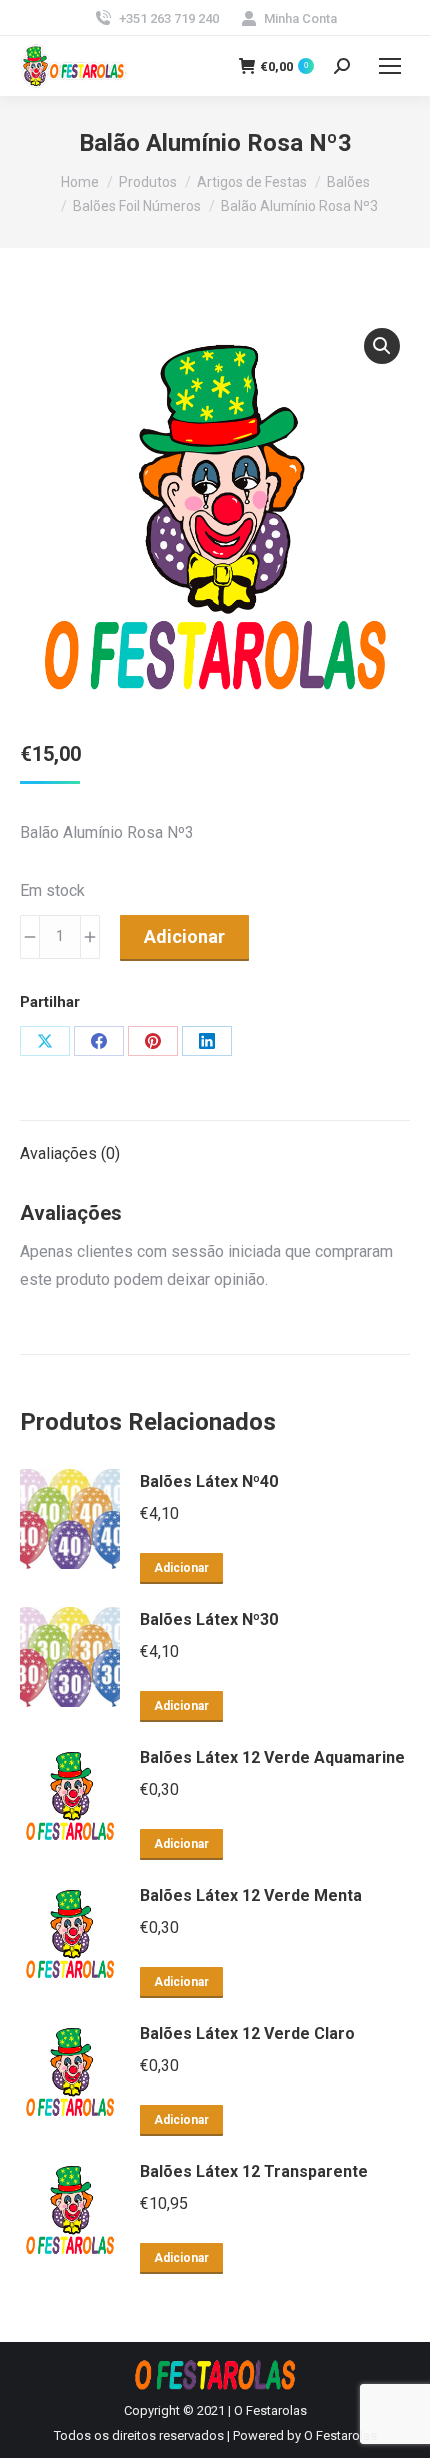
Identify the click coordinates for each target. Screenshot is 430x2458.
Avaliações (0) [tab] (70, 1153)
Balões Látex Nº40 (209, 1481)
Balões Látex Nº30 (209, 1619)
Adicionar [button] (181, 1568)
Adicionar (184, 936)
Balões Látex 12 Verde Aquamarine (272, 1757)
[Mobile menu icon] (390, 66)
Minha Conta (300, 18)
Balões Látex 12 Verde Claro (247, 2033)
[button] (382, 346)
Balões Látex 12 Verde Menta (251, 1895)
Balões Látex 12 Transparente (254, 2171)
